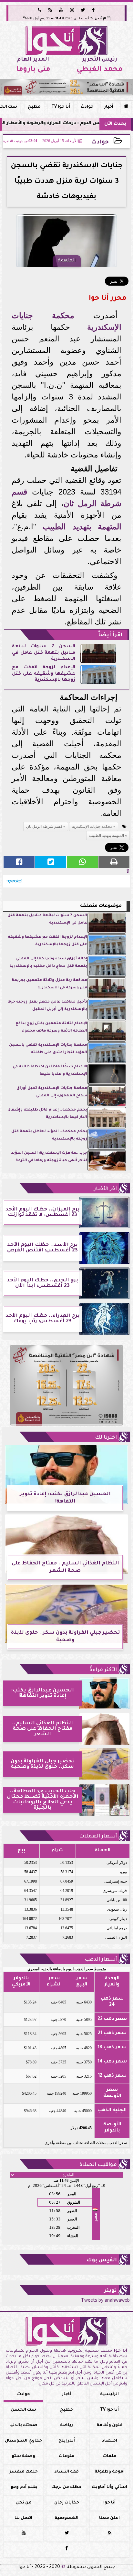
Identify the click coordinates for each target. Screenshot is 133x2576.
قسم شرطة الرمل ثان (44, 827)
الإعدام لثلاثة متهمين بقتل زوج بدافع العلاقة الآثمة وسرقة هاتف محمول (51, 1027)
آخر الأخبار (105, 1189)
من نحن (24, 2503)
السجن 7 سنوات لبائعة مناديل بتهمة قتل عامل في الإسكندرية (43, 653)
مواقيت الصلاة (98, 2165)
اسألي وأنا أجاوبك (109, 2487)
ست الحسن (23, 2410)
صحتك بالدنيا (23, 2425)
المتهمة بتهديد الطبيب (82, 527)
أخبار (109, 107)
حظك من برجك (66, 2487)
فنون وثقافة (110, 2425)
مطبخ (34, 107)
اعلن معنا (109, 2518)
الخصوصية (66, 2518)
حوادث (87, 107)
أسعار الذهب (101, 1960)
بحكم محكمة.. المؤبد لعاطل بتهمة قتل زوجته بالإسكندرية (49, 1135)
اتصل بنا (23, 2518)
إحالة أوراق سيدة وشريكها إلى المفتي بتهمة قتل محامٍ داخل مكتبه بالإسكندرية (48, 962)
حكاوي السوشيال (23, 2441)
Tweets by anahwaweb (105, 2301)
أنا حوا (109, 2503)
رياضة (66, 2425)
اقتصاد (110, 2441)
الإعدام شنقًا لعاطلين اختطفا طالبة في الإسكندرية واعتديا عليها (50, 1070)
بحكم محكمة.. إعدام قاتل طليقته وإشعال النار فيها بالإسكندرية (47, 1114)
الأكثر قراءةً (103, 1670)
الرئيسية (109, 2395)
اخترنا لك (106, 1438)
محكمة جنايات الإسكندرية (92, 827)
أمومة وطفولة (110, 2472)
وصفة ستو (23, 2456)
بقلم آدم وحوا (23, 2487)
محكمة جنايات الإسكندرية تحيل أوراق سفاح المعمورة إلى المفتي (52, 1092)
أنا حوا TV (61, 107)
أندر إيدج (67, 2441)
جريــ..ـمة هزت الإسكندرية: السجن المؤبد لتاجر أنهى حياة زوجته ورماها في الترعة (49, 1157)
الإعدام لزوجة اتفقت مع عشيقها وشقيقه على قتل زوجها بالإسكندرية (43, 674)
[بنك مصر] (66, 87)
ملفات (110, 2456)
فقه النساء (66, 2472)
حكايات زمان (67, 2503)
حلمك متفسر (24, 2472)
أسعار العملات (98, 1837)
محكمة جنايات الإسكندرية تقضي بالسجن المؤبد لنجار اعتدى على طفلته (48, 1049)
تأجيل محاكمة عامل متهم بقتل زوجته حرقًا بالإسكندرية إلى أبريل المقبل (47, 1006)
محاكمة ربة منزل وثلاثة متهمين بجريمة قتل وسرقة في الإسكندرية (49, 984)
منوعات (67, 2456)
